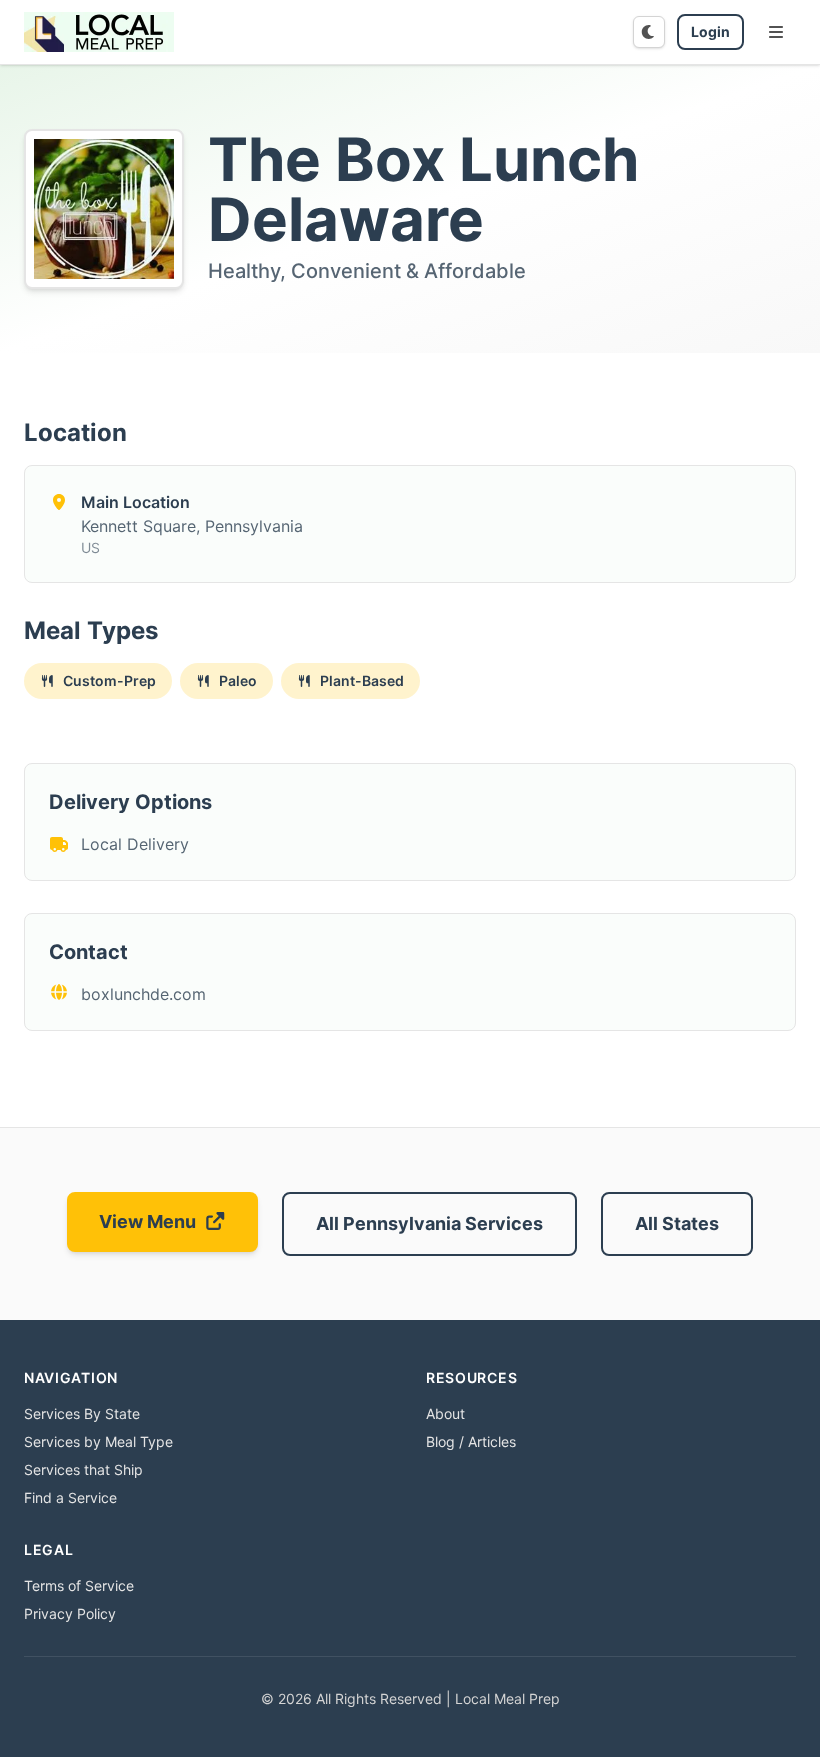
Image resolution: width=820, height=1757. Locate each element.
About (445, 1413)
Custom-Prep (109, 680)
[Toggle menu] (776, 32)
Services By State (82, 1413)
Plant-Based (362, 680)
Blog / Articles (471, 1441)
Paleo (238, 680)
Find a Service (70, 1497)
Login (710, 31)
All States (677, 1223)
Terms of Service (79, 1585)
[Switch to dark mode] (649, 32)
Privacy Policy (70, 1613)
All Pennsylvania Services (429, 1223)
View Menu (147, 1221)
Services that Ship (83, 1469)
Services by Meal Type (98, 1441)
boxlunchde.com (143, 994)
